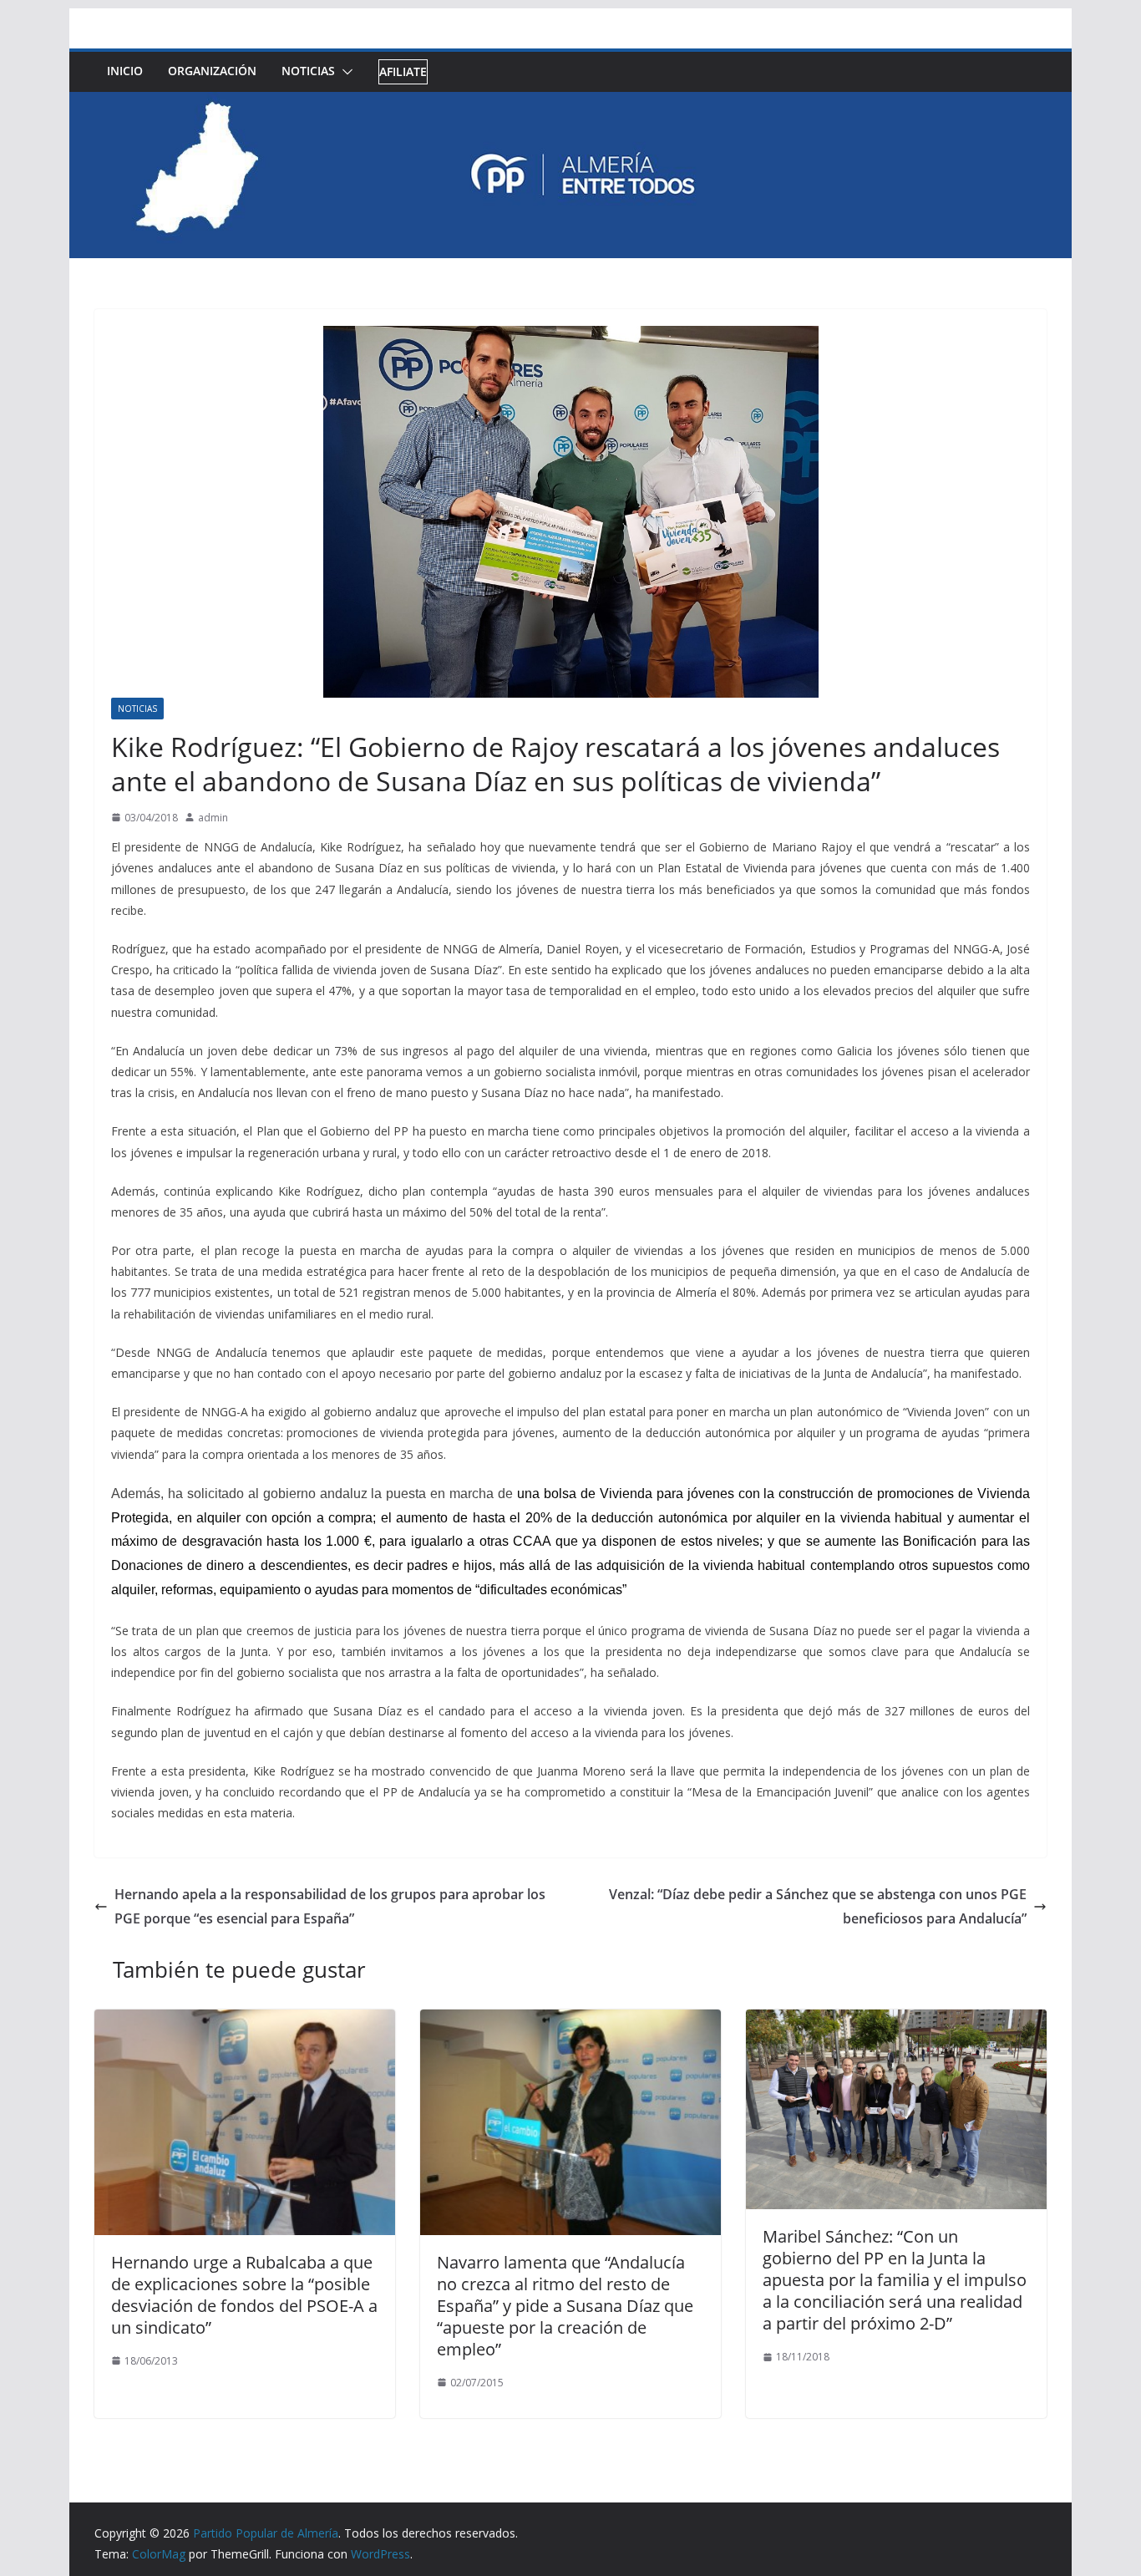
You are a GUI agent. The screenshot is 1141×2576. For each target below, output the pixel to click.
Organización (212, 71)
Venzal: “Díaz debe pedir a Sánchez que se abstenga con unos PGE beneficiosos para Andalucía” (818, 1906)
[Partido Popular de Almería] (570, 104)
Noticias (308, 71)
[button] (344, 72)
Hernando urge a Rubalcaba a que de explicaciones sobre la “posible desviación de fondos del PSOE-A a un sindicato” (244, 2295)
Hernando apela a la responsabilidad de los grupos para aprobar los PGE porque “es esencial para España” (330, 1906)
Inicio (125, 71)
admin (213, 818)
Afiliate (403, 71)
